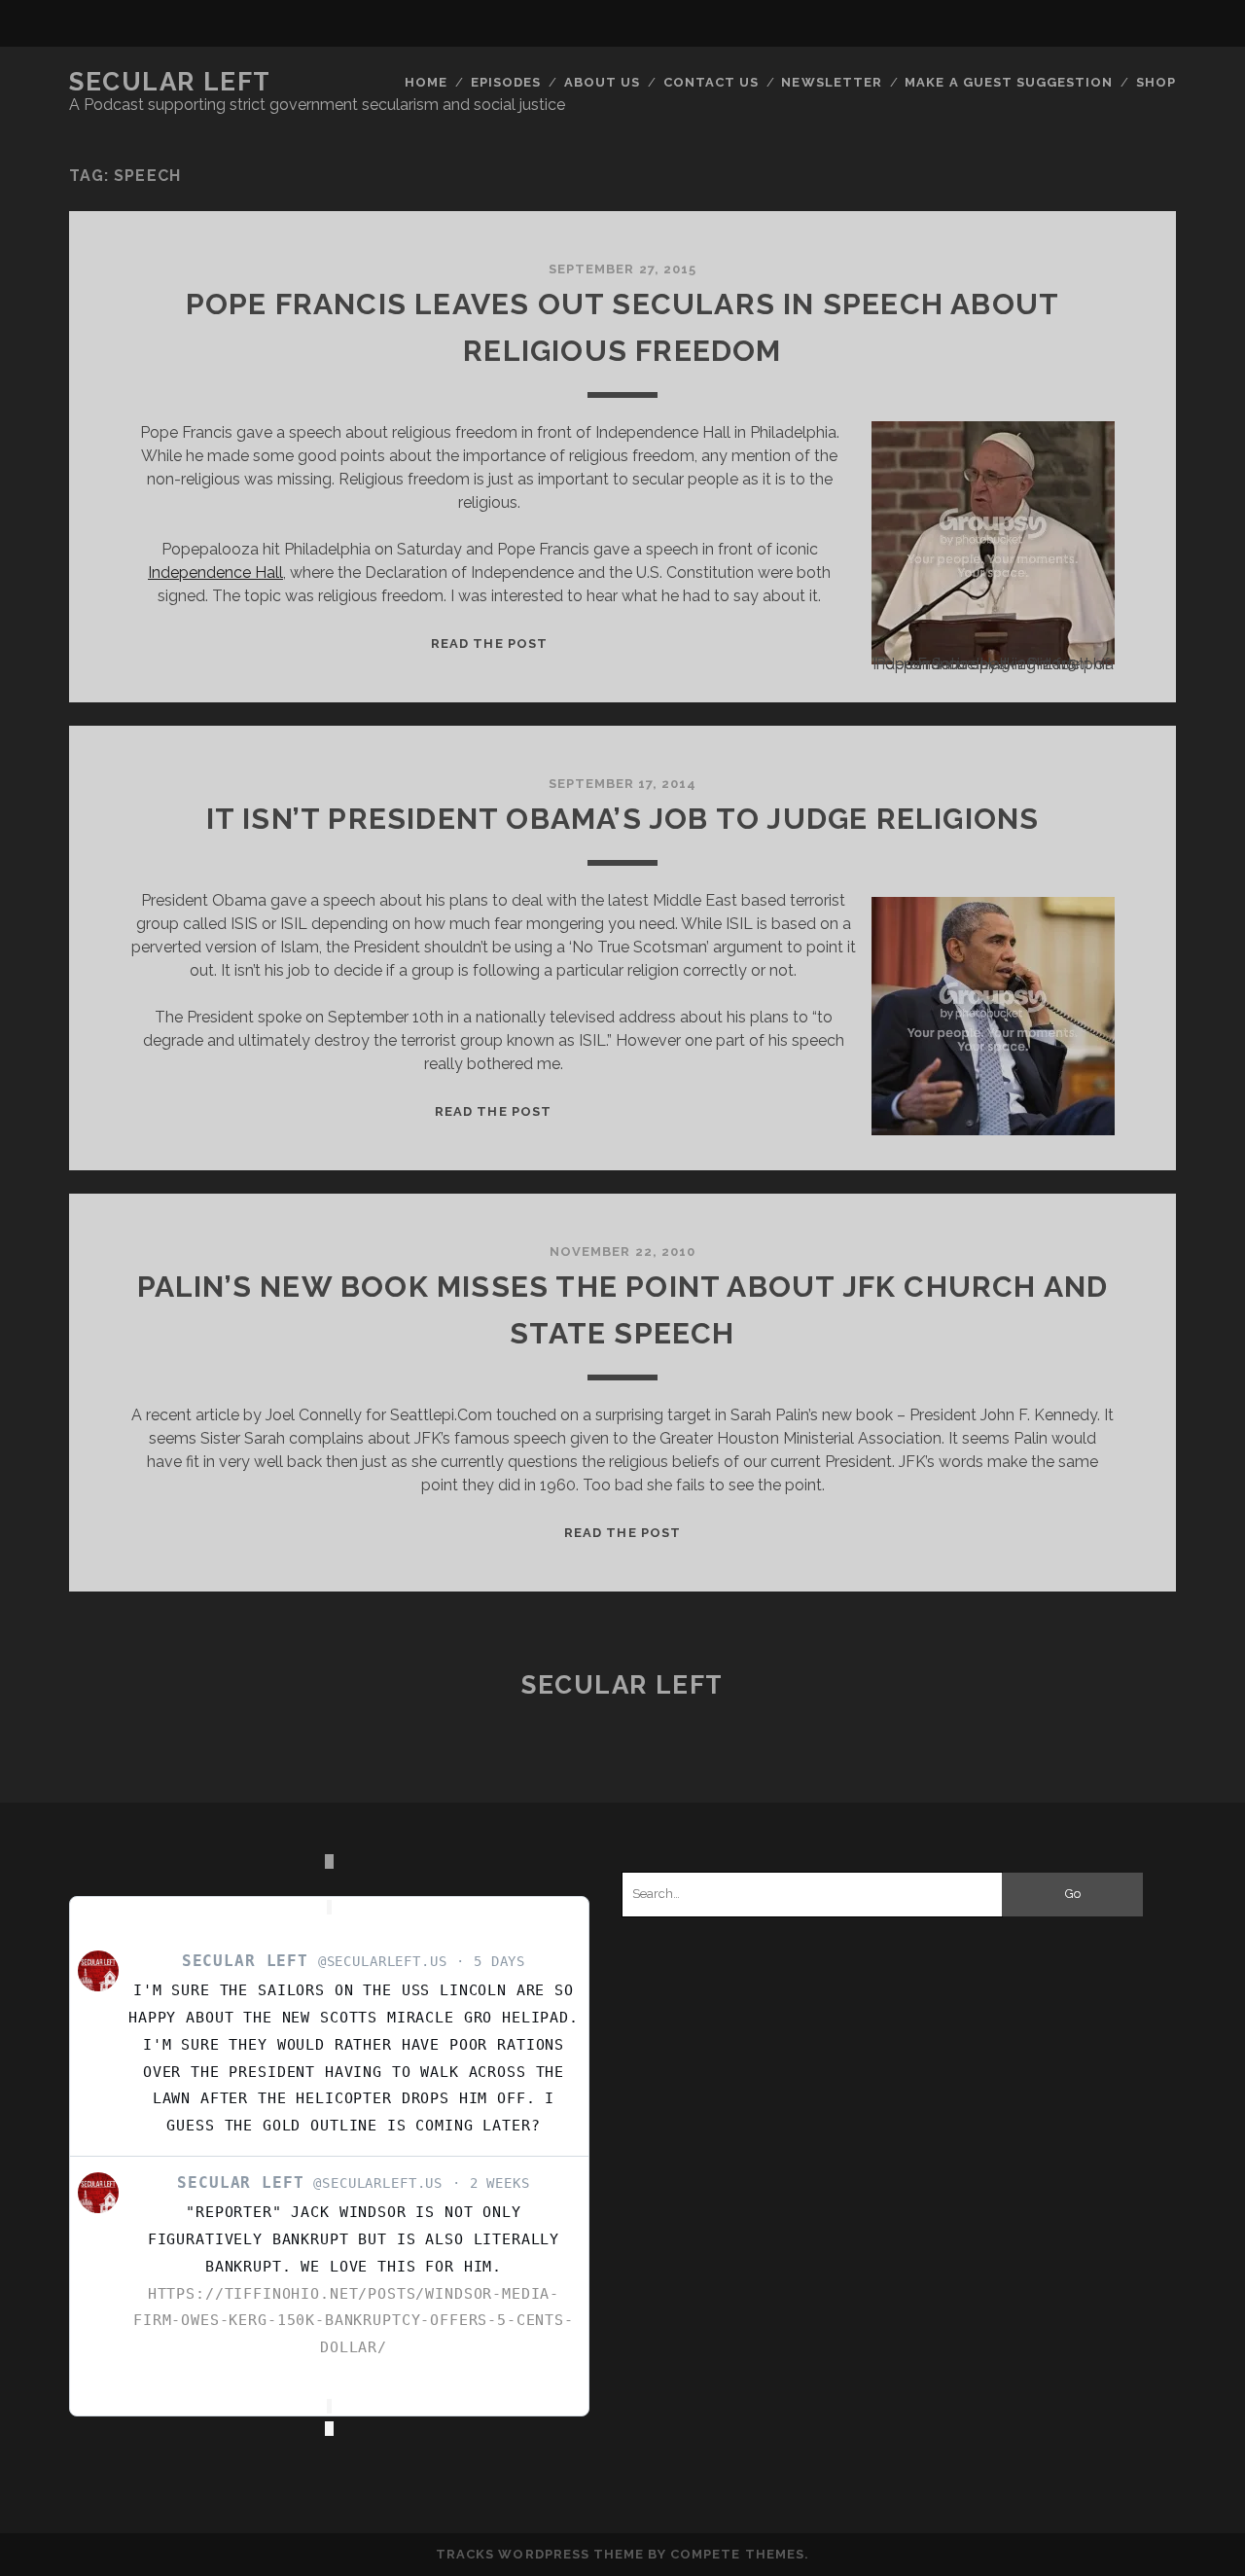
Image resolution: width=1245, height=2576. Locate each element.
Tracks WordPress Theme (540, 2554)
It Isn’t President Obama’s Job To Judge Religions (623, 819)
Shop (1156, 82)
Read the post (489, 644)
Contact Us (711, 82)
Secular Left (170, 82)
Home (426, 82)
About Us (602, 82)
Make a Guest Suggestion (1009, 82)
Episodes (506, 82)
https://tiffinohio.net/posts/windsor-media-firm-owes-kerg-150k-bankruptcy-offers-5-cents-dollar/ (354, 2321)
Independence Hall (215, 572)
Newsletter (831, 82)
